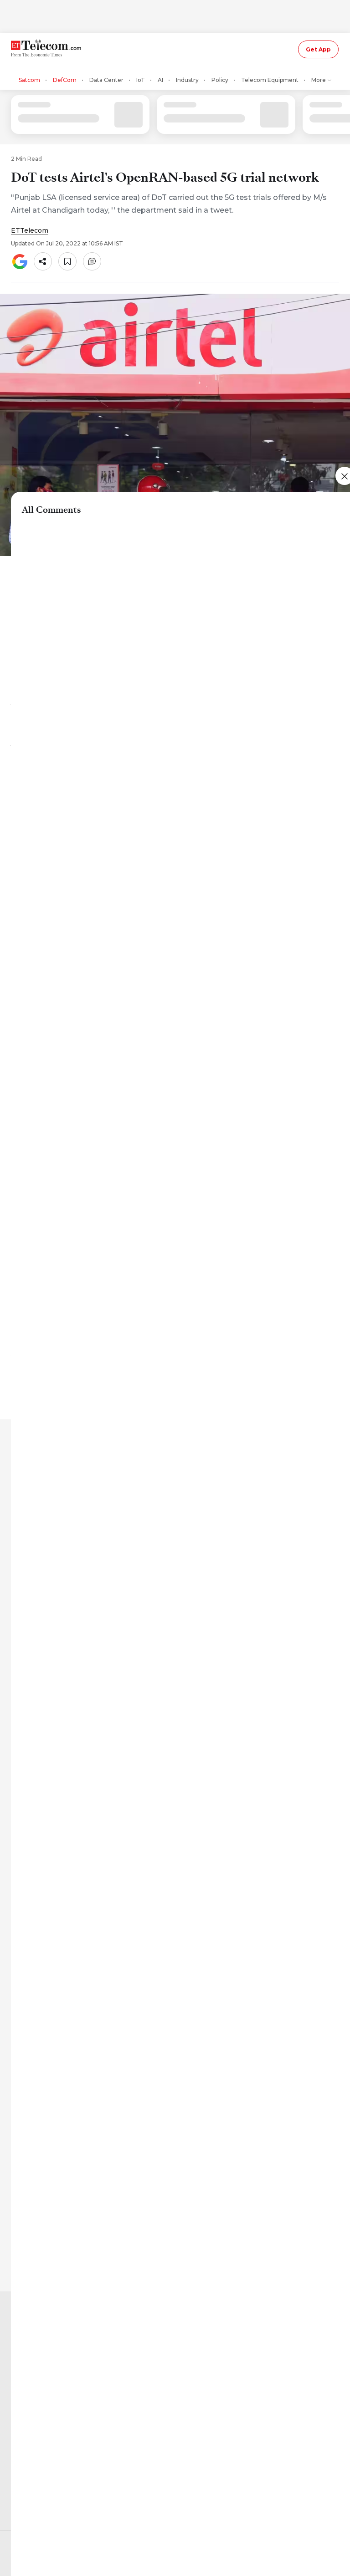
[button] (43, 261)
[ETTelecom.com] (47, 49)
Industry (187, 80)
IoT (141, 80)
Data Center (106, 80)
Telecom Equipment (270, 80)
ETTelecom (30, 230)
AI (160, 80)
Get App (318, 49)
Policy (220, 80)
